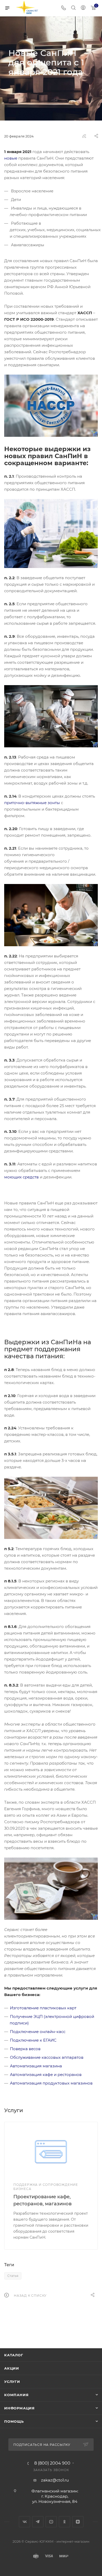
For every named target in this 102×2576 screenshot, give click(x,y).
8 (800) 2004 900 (52, 2463)
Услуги (12, 2382)
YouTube (51, 2522)
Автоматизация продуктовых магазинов (51, 2083)
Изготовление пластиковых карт (43, 2008)
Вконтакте (24, 2522)
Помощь (14, 2421)
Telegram (38, 2522)
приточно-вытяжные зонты (32, 803)
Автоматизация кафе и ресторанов (46, 2075)
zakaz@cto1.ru (55, 2480)
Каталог (14, 2355)
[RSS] (84, 136)
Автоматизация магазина (36, 2066)
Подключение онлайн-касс (38, 2032)
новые (11, 158)
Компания (16, 2395)
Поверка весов (25, 2049)
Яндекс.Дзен (78, 2522)
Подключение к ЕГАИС (33, 2040)
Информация (19, 2408)
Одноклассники (64, 2522)
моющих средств (21, 1177)
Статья (13, 2276)
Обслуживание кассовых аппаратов (47, 2057)
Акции (12, 2368)
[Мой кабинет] (83, 8)
